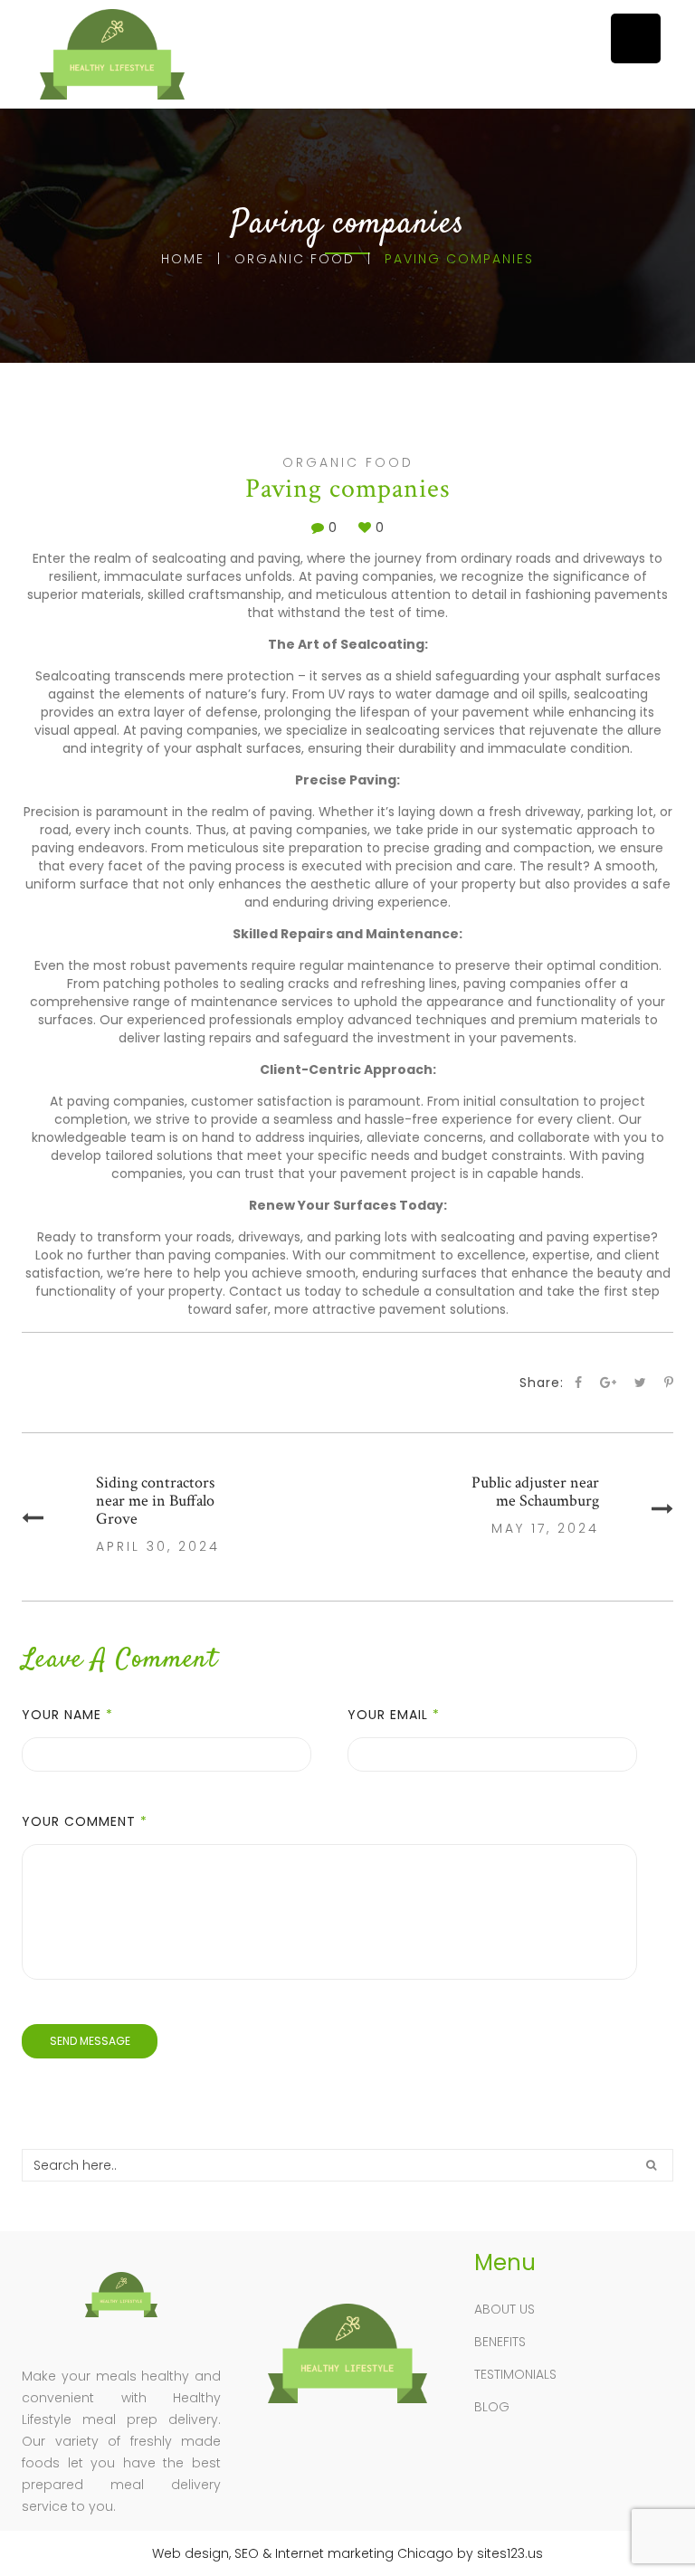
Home (183, 259)
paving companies (375, 576)
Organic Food (295, 259)
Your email (394, 1715)
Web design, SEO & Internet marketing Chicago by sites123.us (347, 2553)
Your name (67, 1715)
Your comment (85, 1821)
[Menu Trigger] (636, 38)
